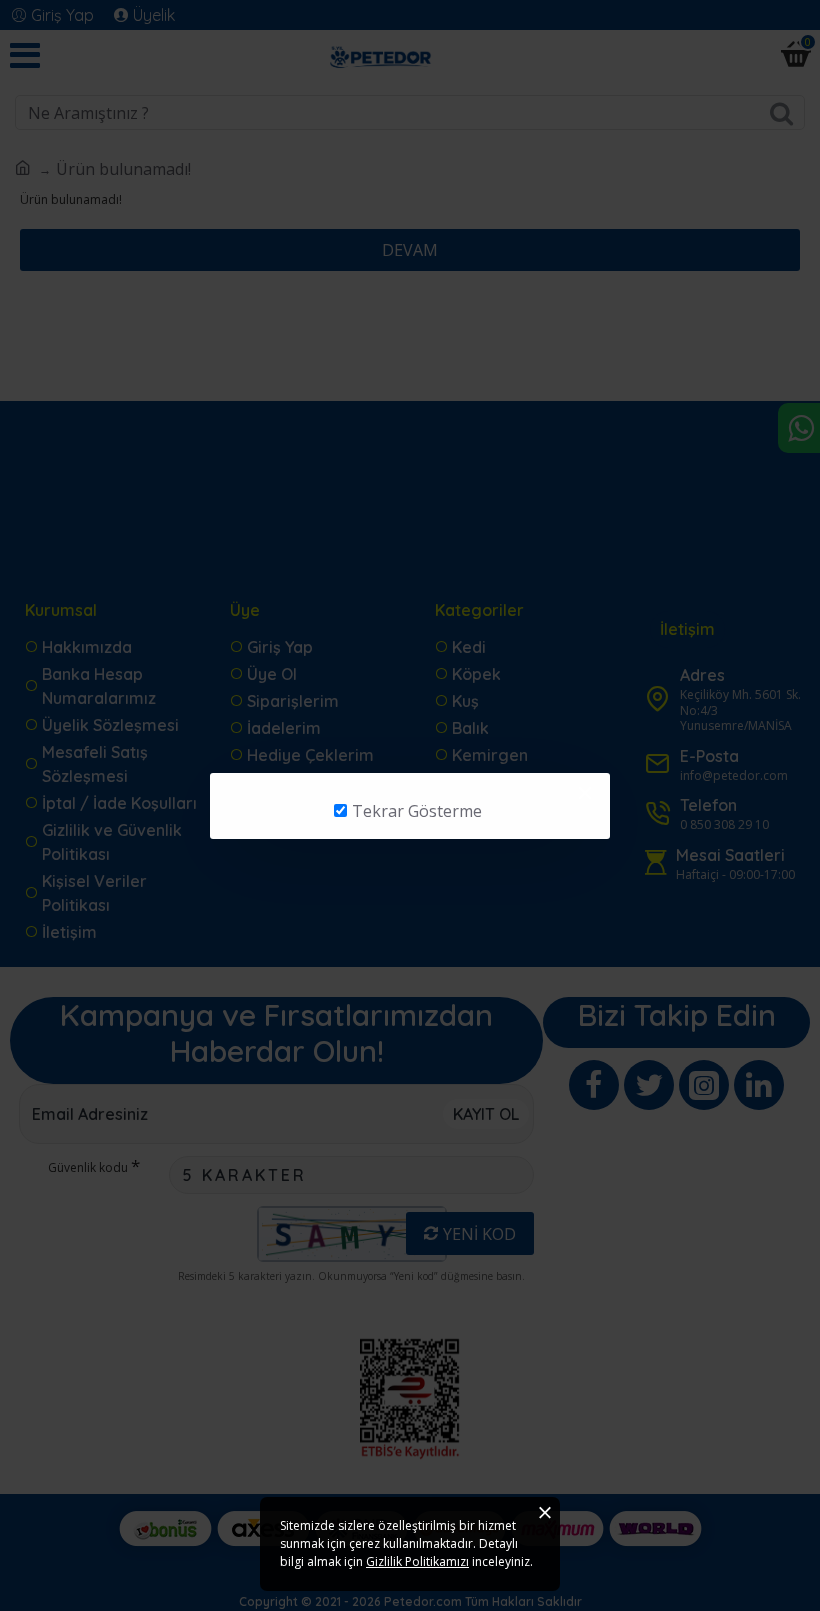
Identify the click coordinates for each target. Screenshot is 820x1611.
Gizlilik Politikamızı (417, 1561)
